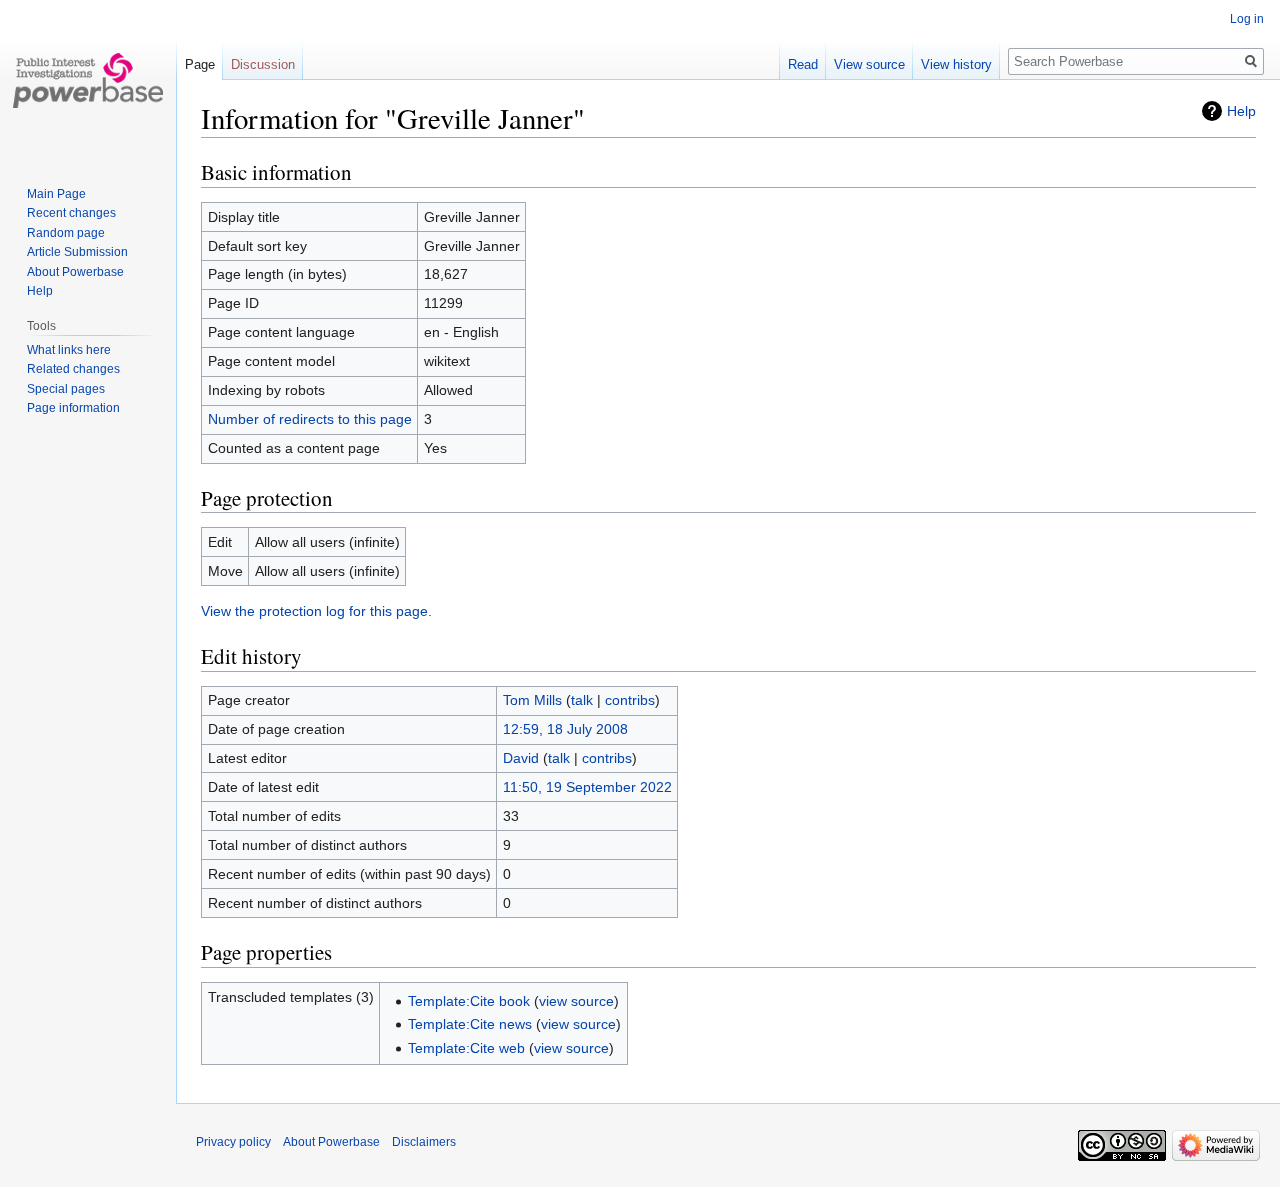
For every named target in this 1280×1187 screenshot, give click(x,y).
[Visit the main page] (88, 80)
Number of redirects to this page (310, 419)
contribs (630, 700)
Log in (1247, 19)
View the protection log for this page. (316, 611)
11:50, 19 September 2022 (587, 787)
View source (869, 64)
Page (200, 64)
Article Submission (77, 252)
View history (956, 64)
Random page (66, 233)
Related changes (73, 369)
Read (803, 64)
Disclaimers (424, 1142)
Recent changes (71, 213)
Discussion (263, 64)
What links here (69, 350)
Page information (73, 408)
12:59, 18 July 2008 (565, 729)
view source (576, 1001)
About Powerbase (75, 272)
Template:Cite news (470, 1024)
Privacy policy (233, 1142)
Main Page (56, 194)
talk (582, 700)
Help (1241, 111)
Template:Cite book (469, 1001)
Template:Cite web (466, 1048)
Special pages (66, 389)
